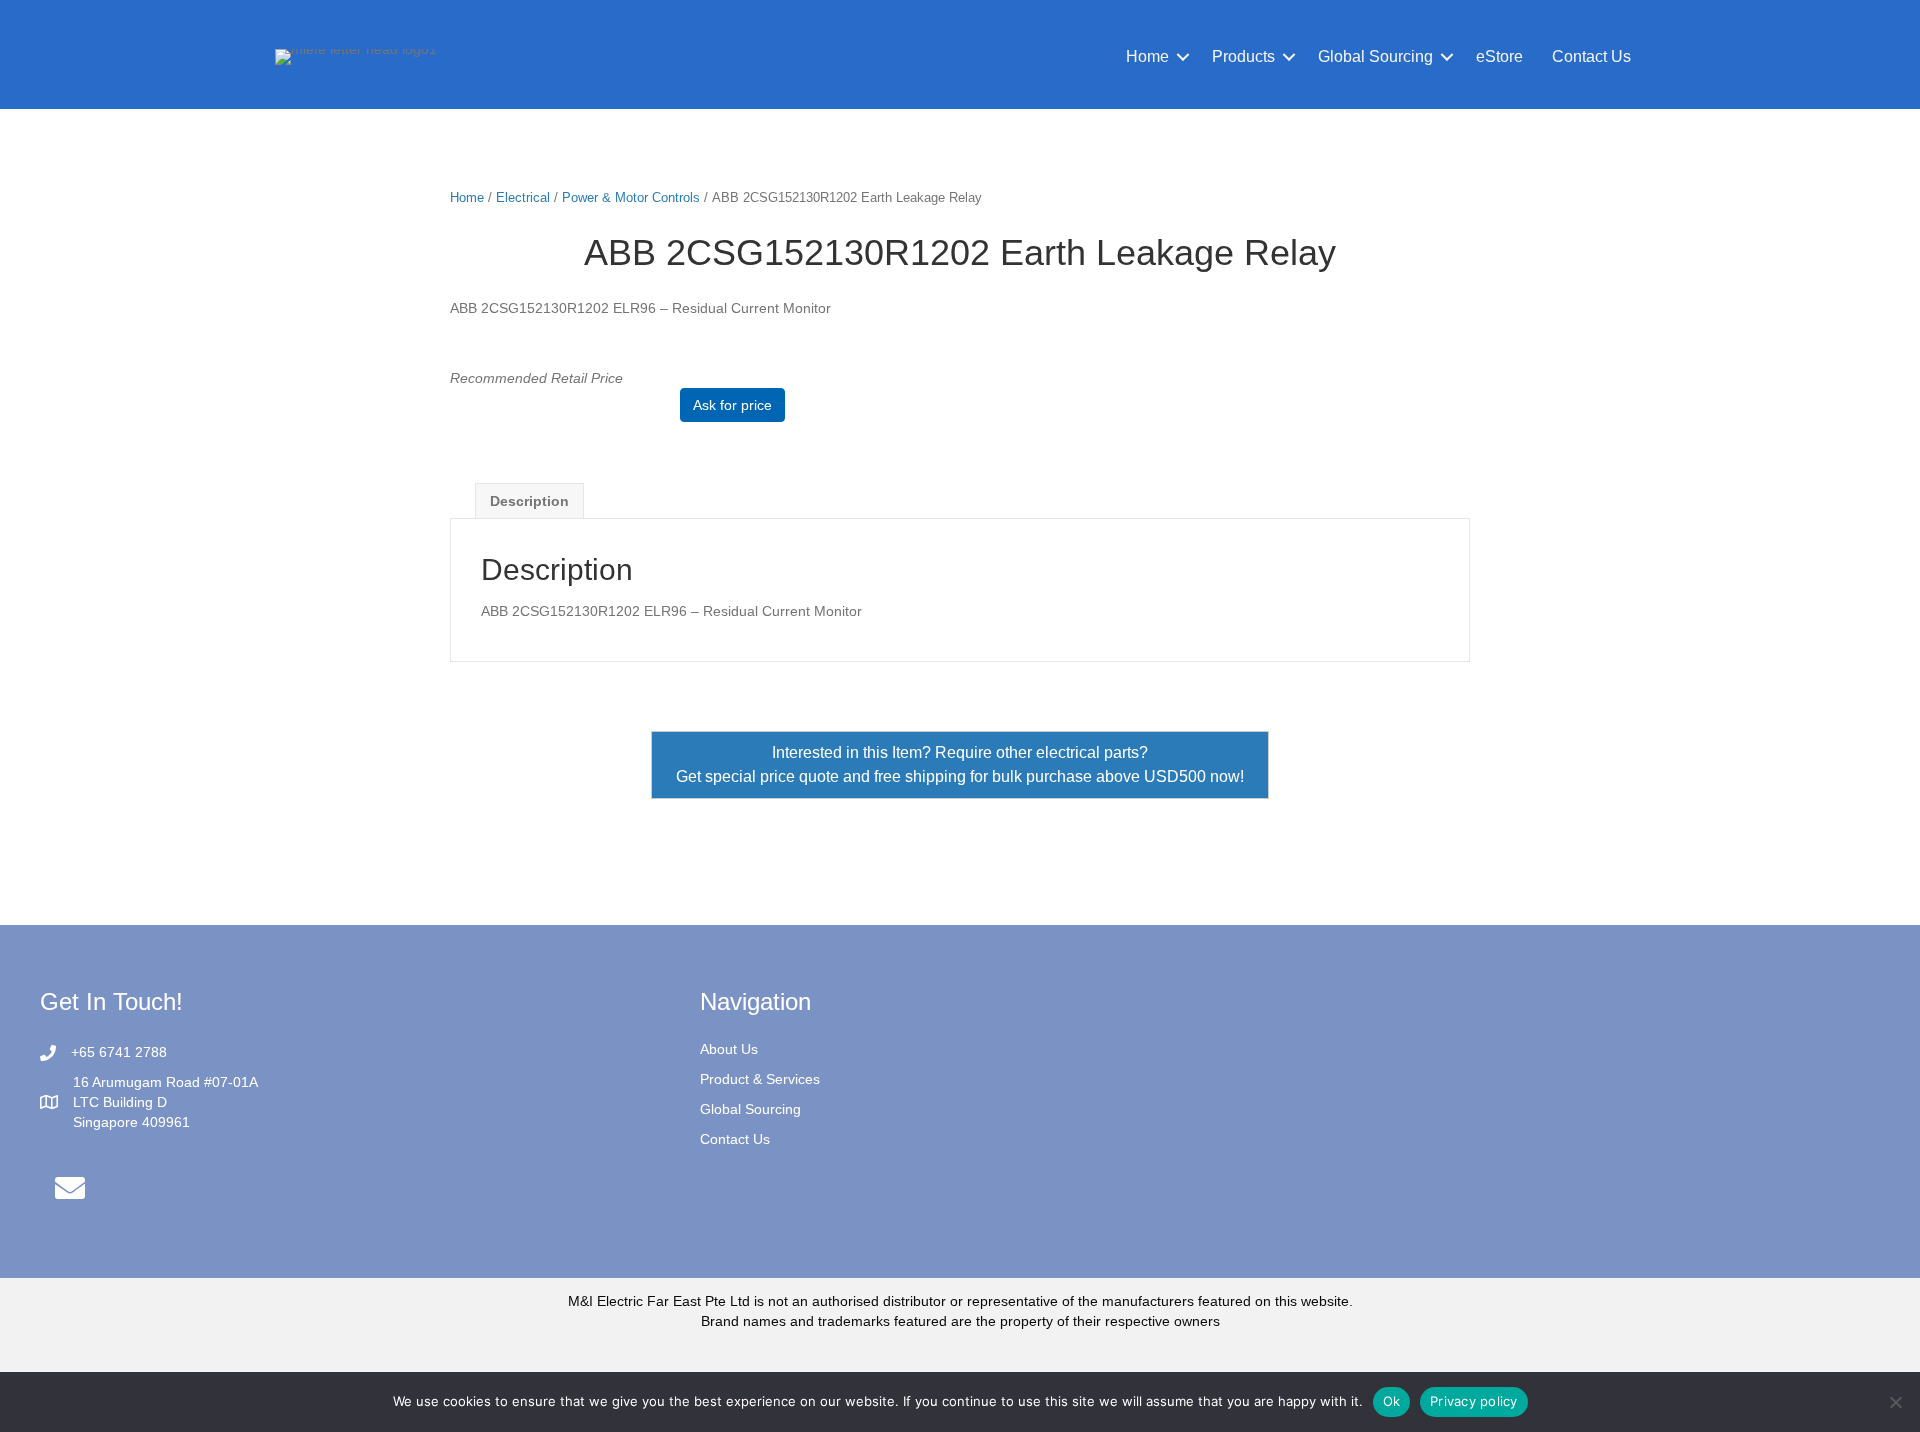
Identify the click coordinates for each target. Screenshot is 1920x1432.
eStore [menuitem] (1499, 56)
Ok (1392, 1401)
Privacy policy (1474, 1401)
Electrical (523, 197)
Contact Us (735, 1139)
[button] (1183, 57)
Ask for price (732, 405)
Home (467, 197)
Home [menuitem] (1147, 56)
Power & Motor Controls (631, 197)
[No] (1895, 1402)
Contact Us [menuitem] (1591, 56)
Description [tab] (529, 501)
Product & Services (760, 1079)
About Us (729, 1049)
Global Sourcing (750, 1109)
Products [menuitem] (1243, 56)
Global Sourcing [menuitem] (1375, 56)
